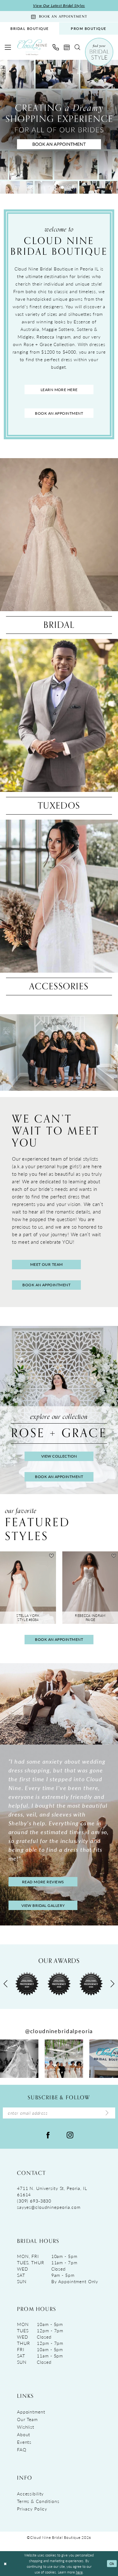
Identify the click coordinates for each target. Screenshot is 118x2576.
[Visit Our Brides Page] (59, 1704)
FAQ (22, 2449)
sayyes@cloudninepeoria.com (49, 2207)
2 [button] (56, 187)
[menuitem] (30, 28)
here (79, 2572)
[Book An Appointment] (67, 47)
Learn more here (59, 390)
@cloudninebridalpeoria (59, 2031)
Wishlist (26, 2427)
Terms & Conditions (38, 2501)
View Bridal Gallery (43, 1905)
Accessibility (30, 2494)
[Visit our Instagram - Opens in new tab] (70, 2134)
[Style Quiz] (99, 52)
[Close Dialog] (5, 2564)
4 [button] (69, 187)
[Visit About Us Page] (59, 1052)
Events (24, 2442)
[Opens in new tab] (19, 2059)
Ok (112, 2563)
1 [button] (50, 187)
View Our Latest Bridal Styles (59, 6)
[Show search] (77, 47)
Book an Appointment (59, 413)
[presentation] (28, 1588)
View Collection (59, 1456)
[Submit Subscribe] (107, 2113)
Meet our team (47, 1264)
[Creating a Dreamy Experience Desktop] (59, 127)
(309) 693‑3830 (34, 2201)
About (24, 2434)
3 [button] (62, 187)
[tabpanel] (59, 127)
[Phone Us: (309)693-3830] (56, 47)
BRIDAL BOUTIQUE (30, 28)
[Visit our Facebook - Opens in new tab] (48, 2134)
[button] (8, 47)
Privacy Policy (32, 2509)
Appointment (31, 2412)
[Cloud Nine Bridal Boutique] (32, 47)
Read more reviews (43, 1882)
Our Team (27, 2419)
